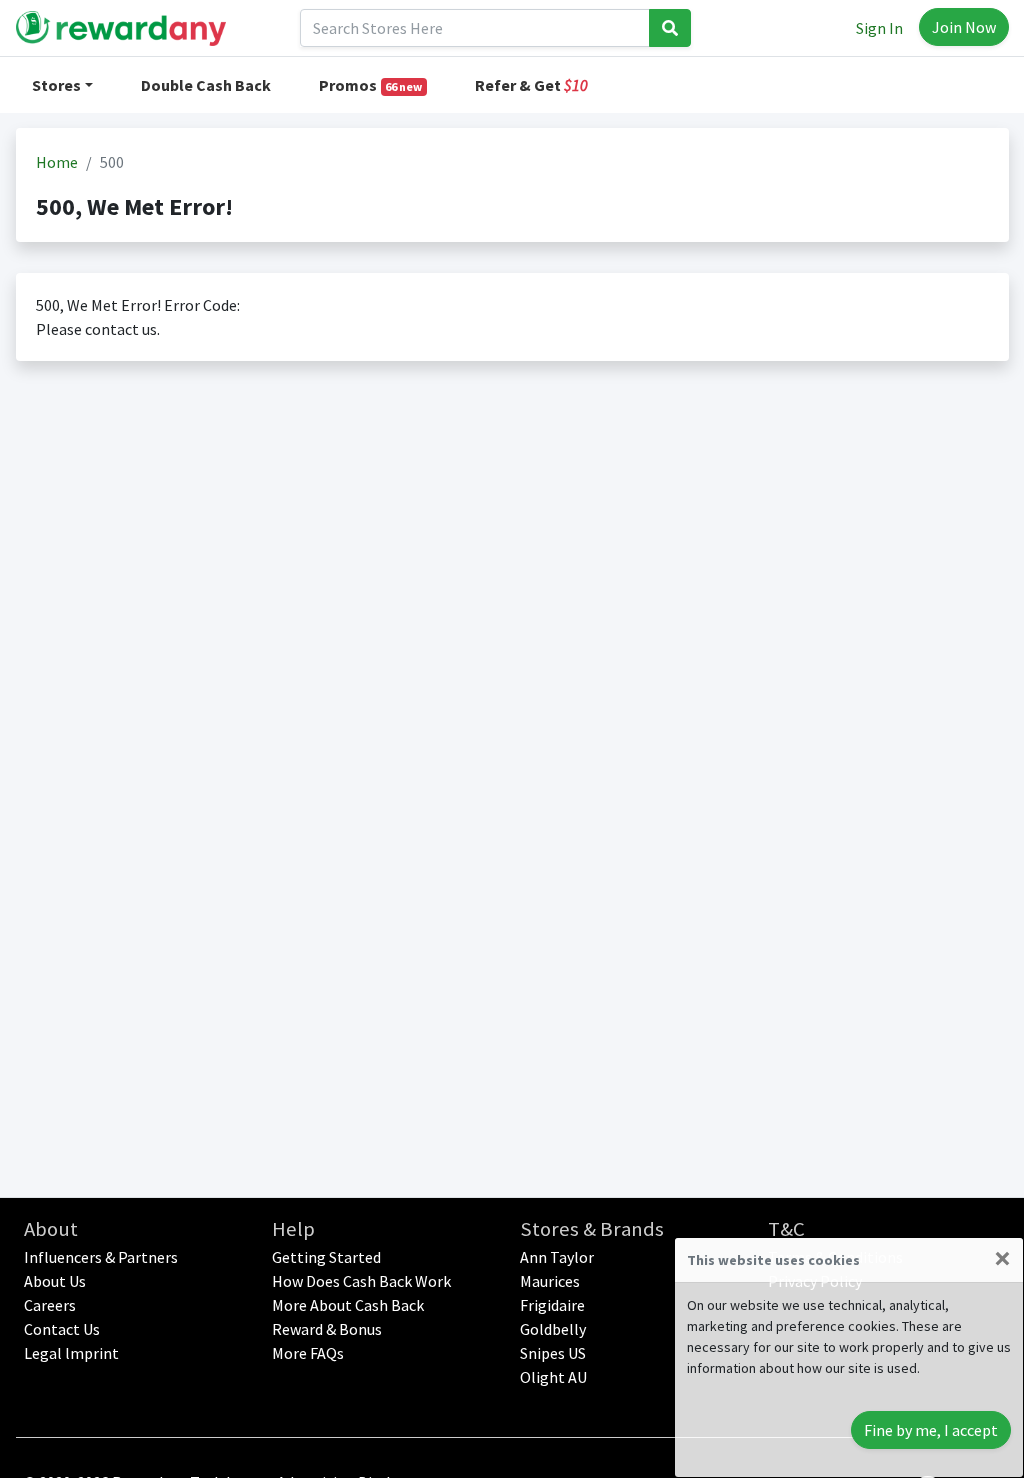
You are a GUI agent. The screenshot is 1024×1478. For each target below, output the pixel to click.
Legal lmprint (71, 1353)
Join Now (964, 27)
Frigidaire (552, 1305)
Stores (56, 85)
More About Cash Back (348, 1305)
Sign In (879, 28)
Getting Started (326, 1257)
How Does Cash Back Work (361, 1281)
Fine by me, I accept (931, 1430)
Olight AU (553, 1377)
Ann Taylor (557, 1257)
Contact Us (62, 1329)
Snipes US (553, 1353)
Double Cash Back (206, 85)
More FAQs (308, 1353)
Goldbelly (553, 1329)
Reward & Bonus (327, 1329)
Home (57, 162)
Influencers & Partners (101, 1257)
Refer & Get (531, 85)
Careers (50, 1305)
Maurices (550, 1281)
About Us (55, 1281)
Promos (371, 85)
